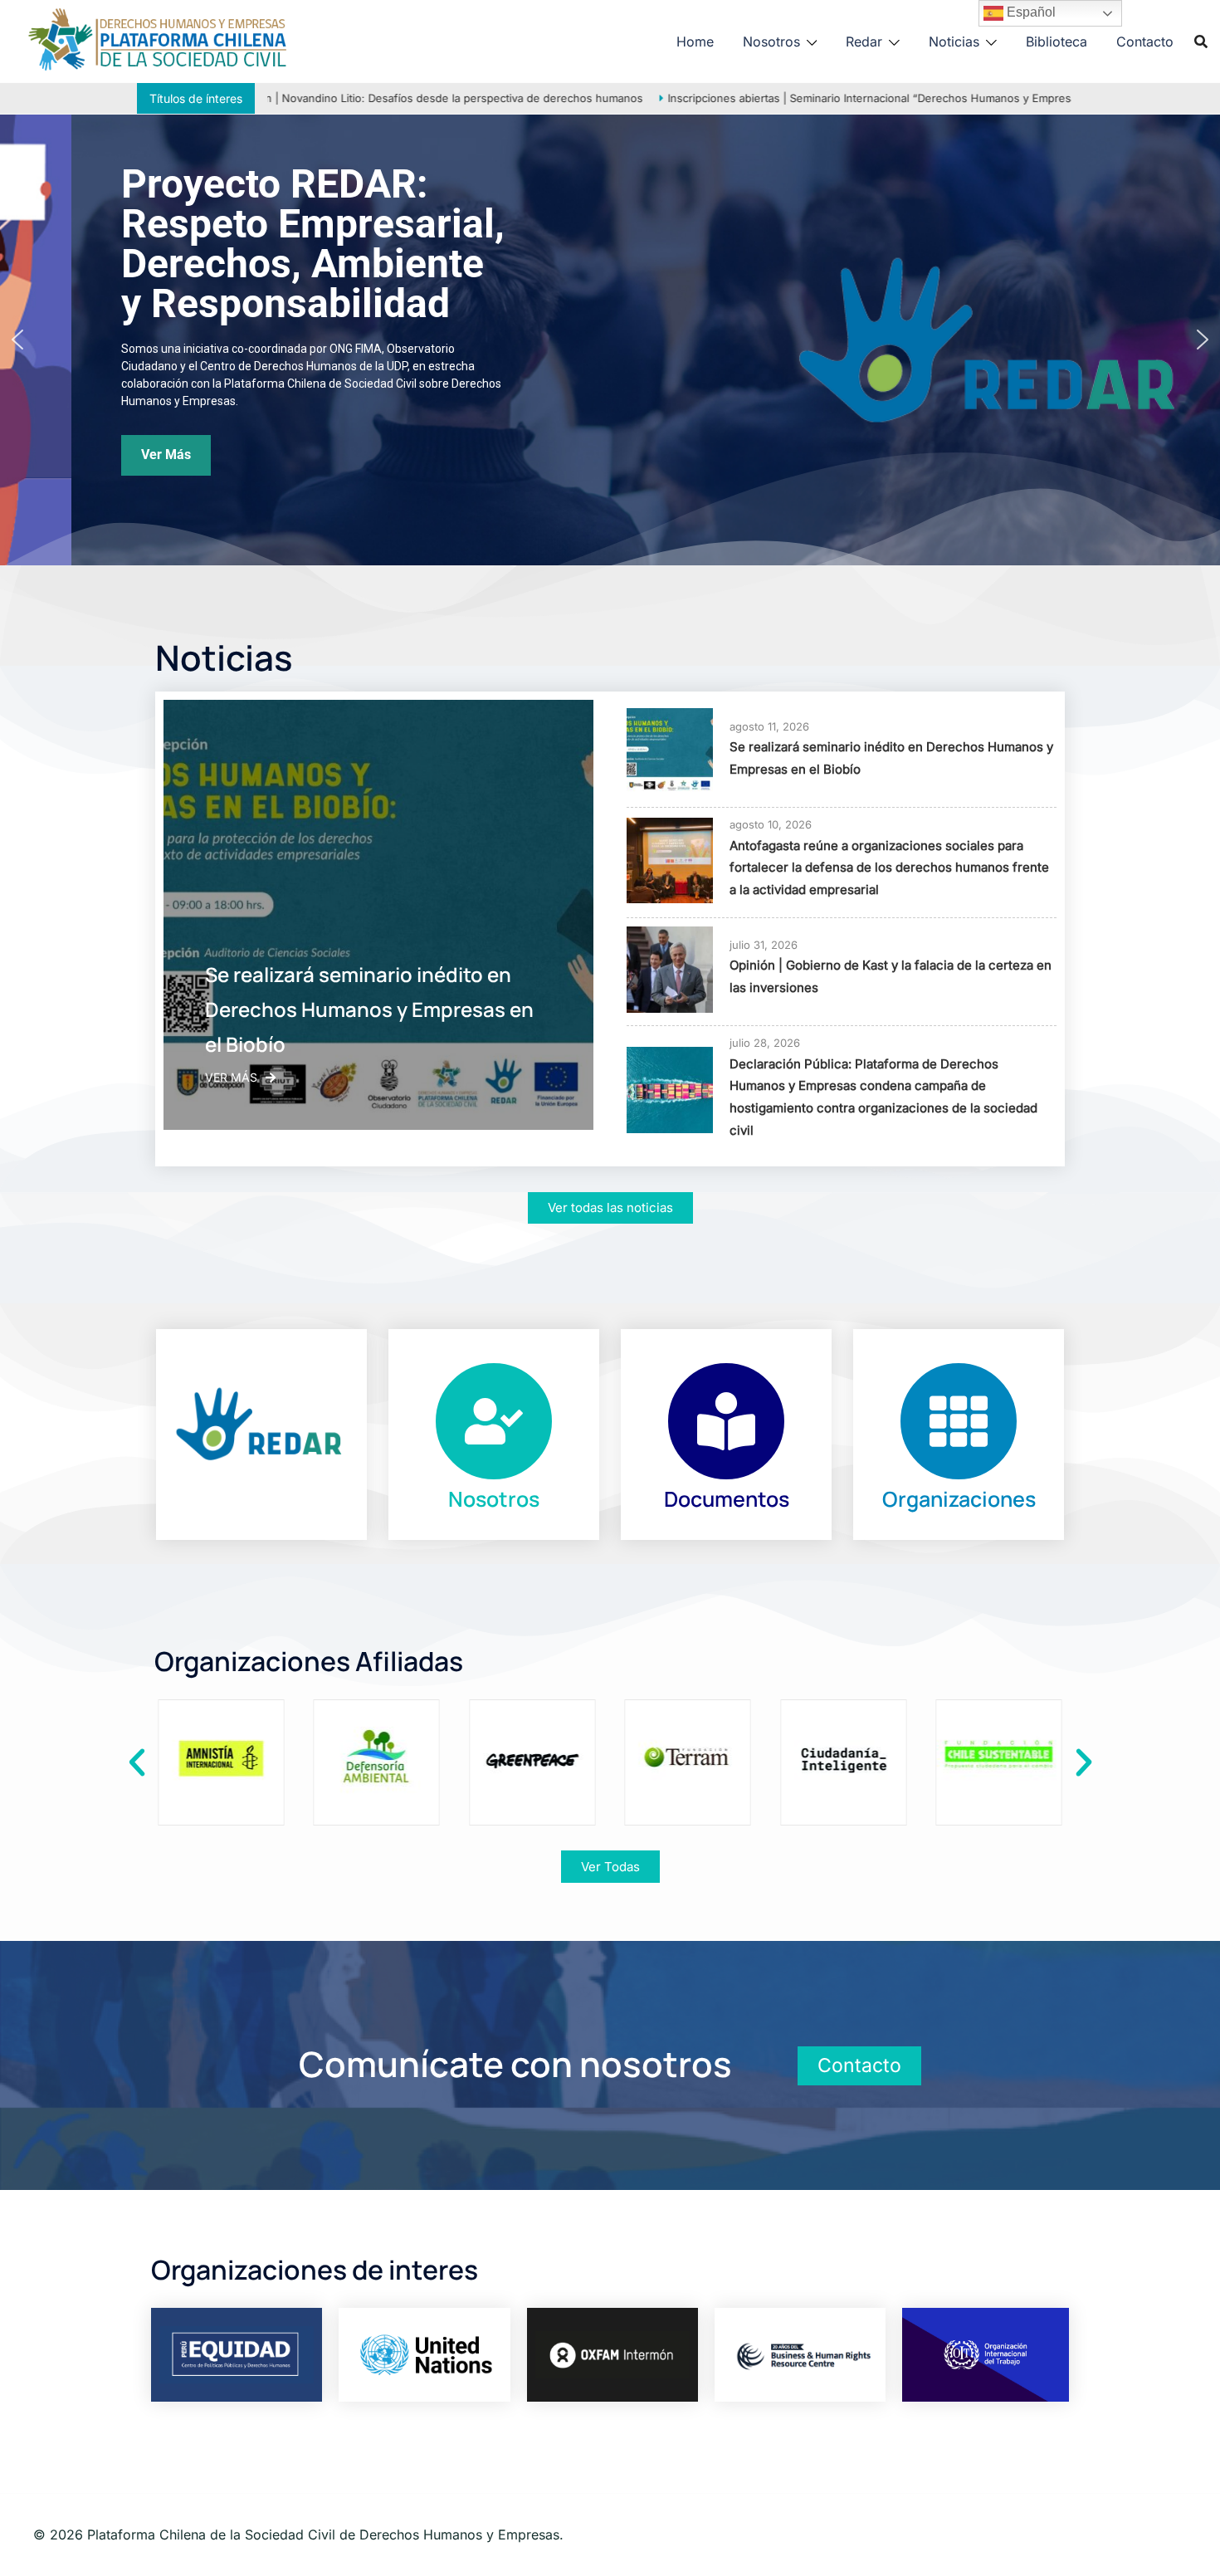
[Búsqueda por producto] (1201, 42)
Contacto (1145, 42)
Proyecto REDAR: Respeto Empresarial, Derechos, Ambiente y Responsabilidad (242, 244)
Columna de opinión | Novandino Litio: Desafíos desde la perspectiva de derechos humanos (367, 98)
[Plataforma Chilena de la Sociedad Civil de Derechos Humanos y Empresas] (158, 40)
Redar (864, 42)
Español (1030, 12)
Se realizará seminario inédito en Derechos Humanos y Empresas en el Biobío (369, 1009)
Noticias (954, 42)
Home (695, 42)
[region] (610, 340)
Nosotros (771, 42)
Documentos (727, 1499)
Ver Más (231, 1077)
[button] (17, 340)
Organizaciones (959, 1499)
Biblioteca (1057, 42)
